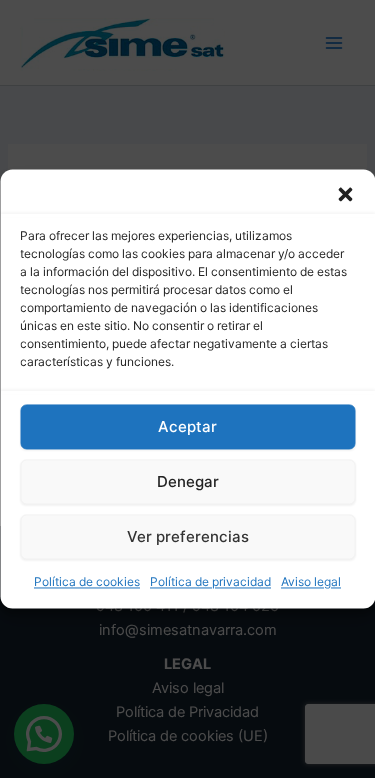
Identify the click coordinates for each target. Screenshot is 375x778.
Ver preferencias (188, 536)
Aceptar (187, 426)
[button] (345, 194)
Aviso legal (311, 581)
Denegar (188, 481)
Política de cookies (87, 581)
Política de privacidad (210, 581)
